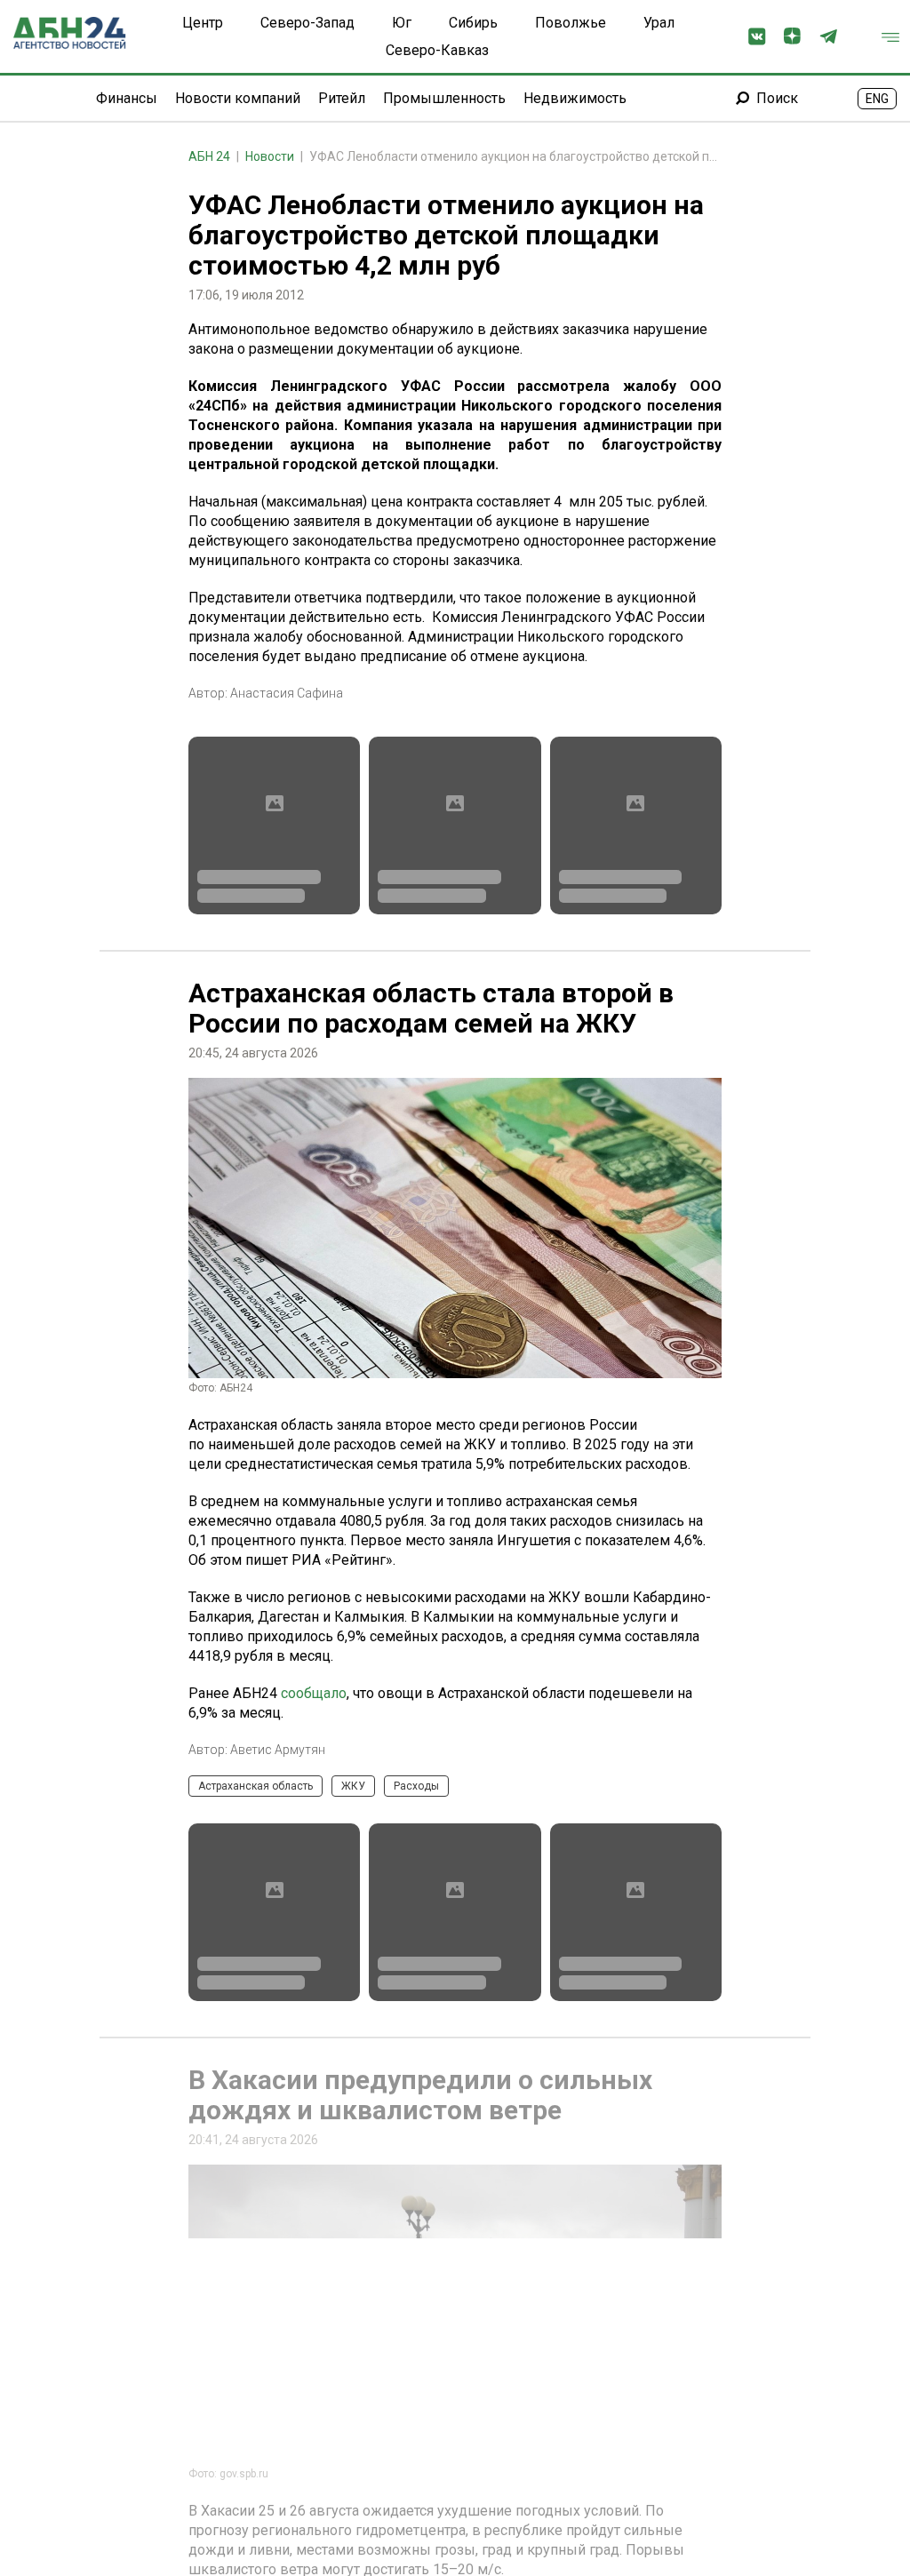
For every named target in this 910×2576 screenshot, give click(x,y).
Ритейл (342, 98)
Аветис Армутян (278, 1750)
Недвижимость (575, 98)
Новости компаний (238, 98)
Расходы (416, 1786)
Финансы (127, 98)
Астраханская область (255, 1786)
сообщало (314, 1693)
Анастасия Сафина (287, 693)
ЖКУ (353, 1786)
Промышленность (444, 98)
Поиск (777, 98)
